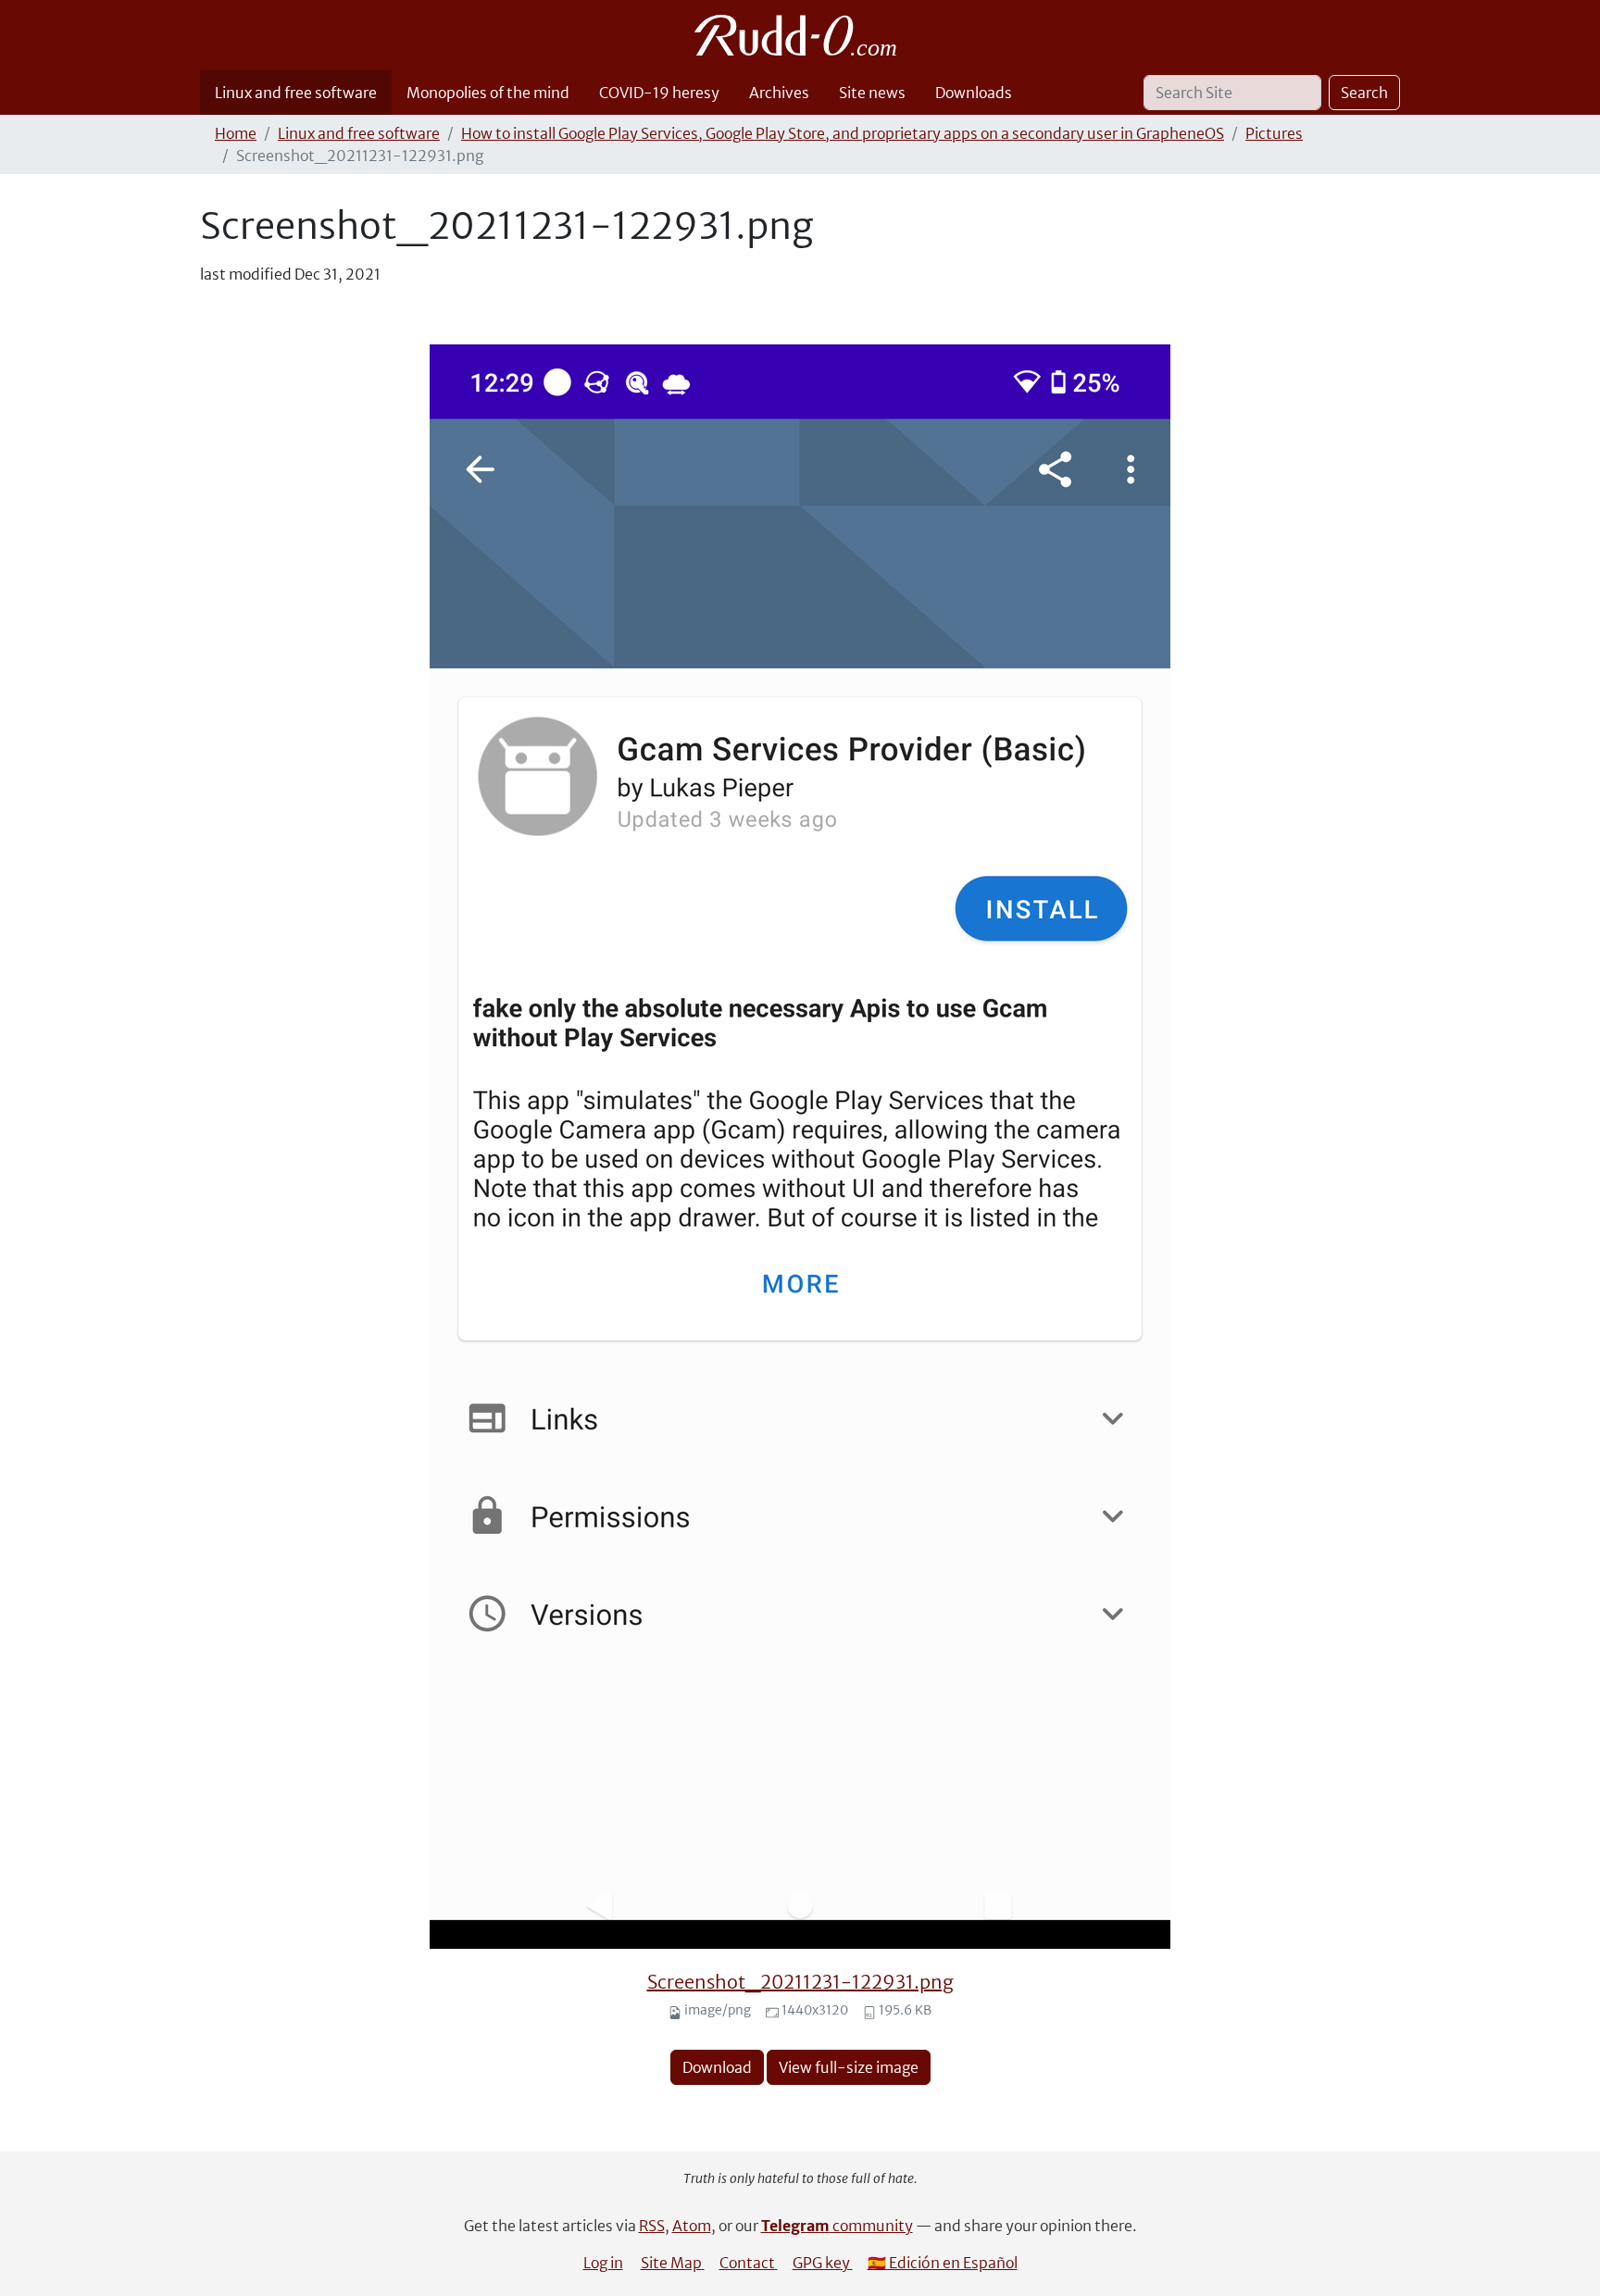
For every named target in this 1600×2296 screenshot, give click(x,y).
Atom (692, 2226)
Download (717, 2067)
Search (1364, 93)
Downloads (974, 93)
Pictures (1274, 133)
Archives (779, 93)
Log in (603, 2263)
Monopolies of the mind (488, 93)
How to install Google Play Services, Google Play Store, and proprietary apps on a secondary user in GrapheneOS (843, 133)
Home (236, 133)
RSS (652, 2226)
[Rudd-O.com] (800, 35)
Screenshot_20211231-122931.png (800, 1982)
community (837, 2226)
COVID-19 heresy (659, 93)
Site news (872, 93)
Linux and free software (296, 93)
